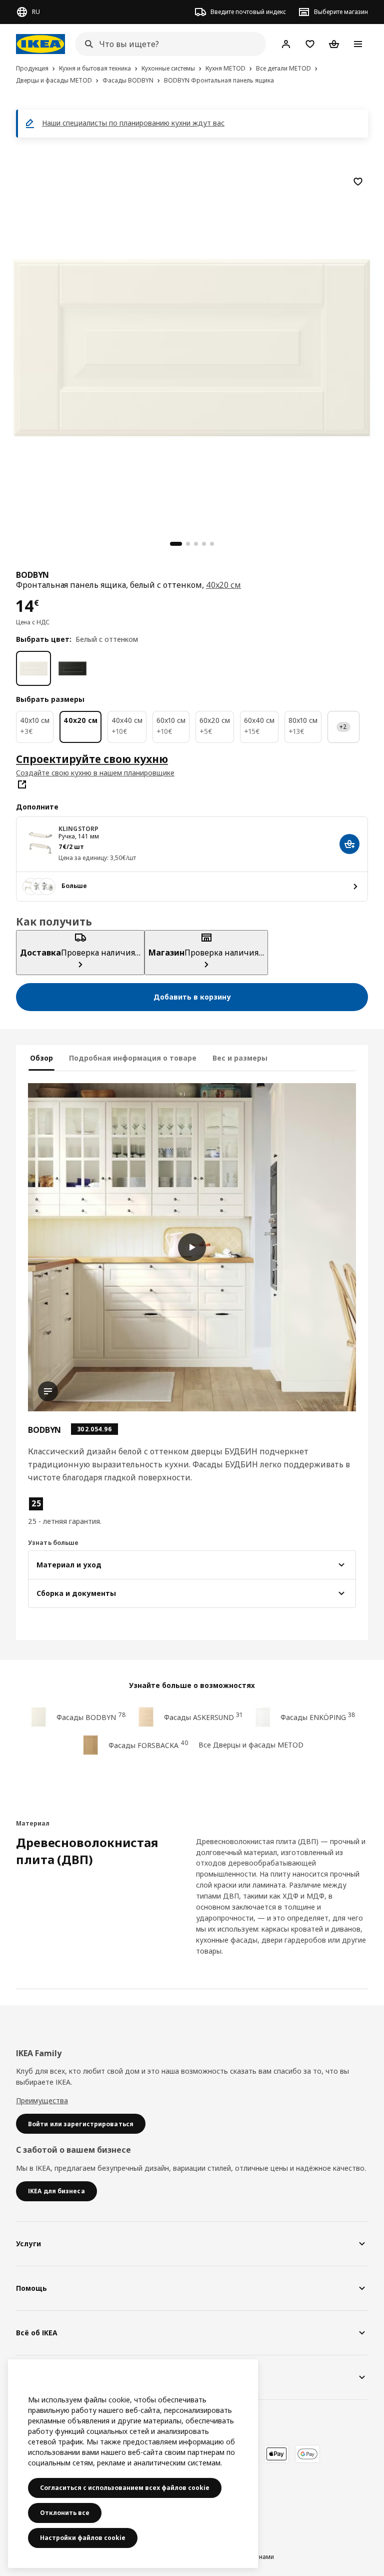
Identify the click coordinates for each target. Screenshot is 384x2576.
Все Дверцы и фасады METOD (251, 1745)
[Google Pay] (307, 2454)
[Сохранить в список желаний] (358, 182)
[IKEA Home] (40, 44)
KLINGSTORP (78, 829)
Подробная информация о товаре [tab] (133, 1058)
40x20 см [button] (224, 585)
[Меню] (358, 44)
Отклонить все (65, 2513)
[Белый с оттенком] (33, 668)
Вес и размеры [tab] (240, 1058)
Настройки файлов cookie (83, 2538)
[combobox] (167, 44)
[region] (192, 346)
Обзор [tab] (41, 1058)
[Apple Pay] (276, 2454)
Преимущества (42, 2100)
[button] (80, 1511)
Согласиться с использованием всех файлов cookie (125, 2488)
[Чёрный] (72, 668)
